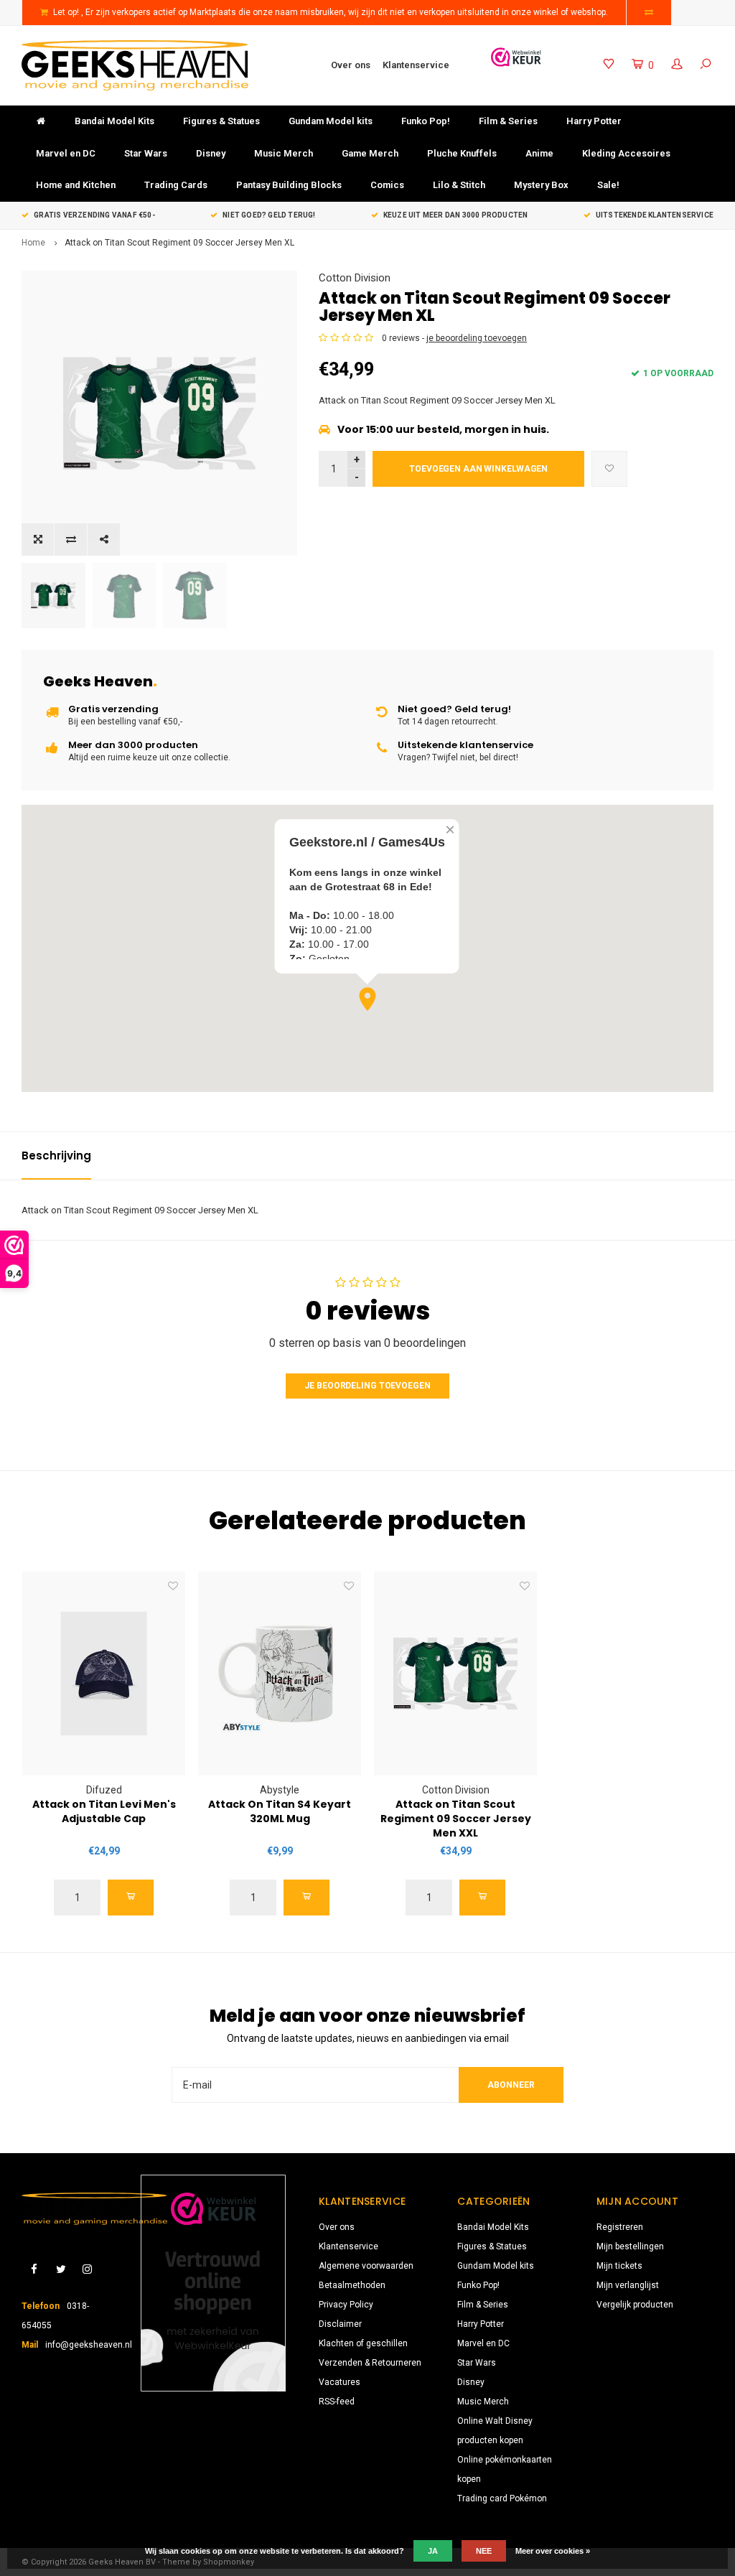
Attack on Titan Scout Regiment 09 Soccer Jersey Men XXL (456, 1819)
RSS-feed (337, 2402)
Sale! (608, 185)
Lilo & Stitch (459, 185)
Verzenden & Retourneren (370, 2363)
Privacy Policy (346, 2305)
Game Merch (370, 153)
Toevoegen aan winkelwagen (478, 469)
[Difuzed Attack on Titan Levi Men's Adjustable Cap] (104, 1674)
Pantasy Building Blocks (289, 185)
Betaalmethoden (352, 2285)
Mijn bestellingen (630, 2246)
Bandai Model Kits (114, 121)
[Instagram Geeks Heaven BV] (87, 2270)
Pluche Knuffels (462, 153)
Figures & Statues (221, 121)
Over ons (351, 65)
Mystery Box (541, 185)
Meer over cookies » (553, 2551)
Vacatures (340, 2382)
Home (33, 243)
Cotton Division (355, 278)
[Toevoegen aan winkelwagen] (131, 1898)
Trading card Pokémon (502, 2498)
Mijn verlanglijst (628, 2285)
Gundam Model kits (331, 121)
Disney (211, 153)
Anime (539, 153)
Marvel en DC (66, 153)
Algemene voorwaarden (366, 2266)
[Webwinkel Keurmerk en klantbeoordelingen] (213, 2283)
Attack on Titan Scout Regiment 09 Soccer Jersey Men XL (179, 243)
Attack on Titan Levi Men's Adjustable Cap (104, 1811)
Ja (433, 2551)
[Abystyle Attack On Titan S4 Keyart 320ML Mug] (280, 1674)
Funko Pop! (426, 121)
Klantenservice (416, 65)
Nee (484, 2551)
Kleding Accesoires (626, 153)
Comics (387, 185)
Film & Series (508, 121)
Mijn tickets (619, 2266)
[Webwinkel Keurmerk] (516, 57)
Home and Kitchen (76, 185)
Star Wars (146, 153)
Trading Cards (176, 185)
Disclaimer (340, 2324)
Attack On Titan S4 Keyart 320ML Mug (280, 1811)
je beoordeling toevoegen (477, 338)
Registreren (620, 2227)
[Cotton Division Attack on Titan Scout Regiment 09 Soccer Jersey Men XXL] (455, 1674)
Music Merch (284, 153)
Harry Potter (594, 121)
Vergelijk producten (635, 2305)
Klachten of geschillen (363, 2343)
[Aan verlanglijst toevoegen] (609, 469)
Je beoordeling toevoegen (367, 1386)
